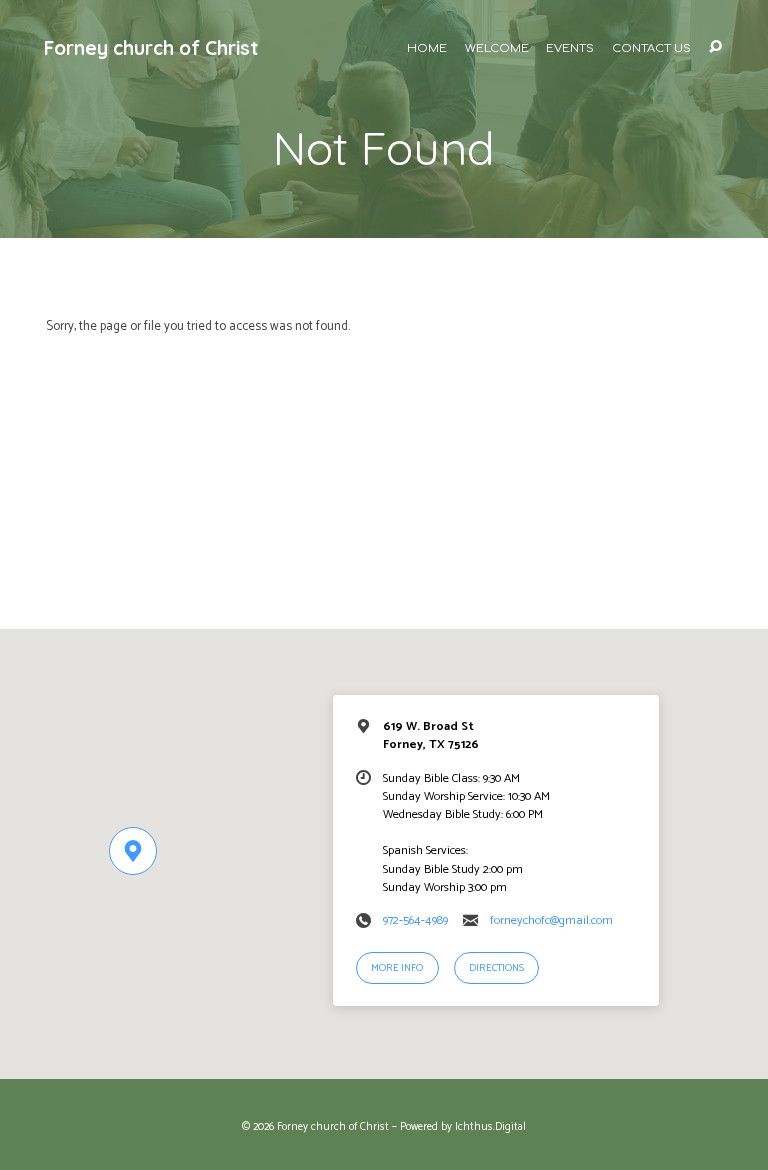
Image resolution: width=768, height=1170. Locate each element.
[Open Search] (715, 47)
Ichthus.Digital (490, 1127)
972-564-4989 (415, 921)
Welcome (497, 49)
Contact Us (651, 49)
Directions (496, 968)
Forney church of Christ (151, 48)
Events (570, 49)
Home (427, 49)
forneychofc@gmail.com (551, 921)
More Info (397, 968)
